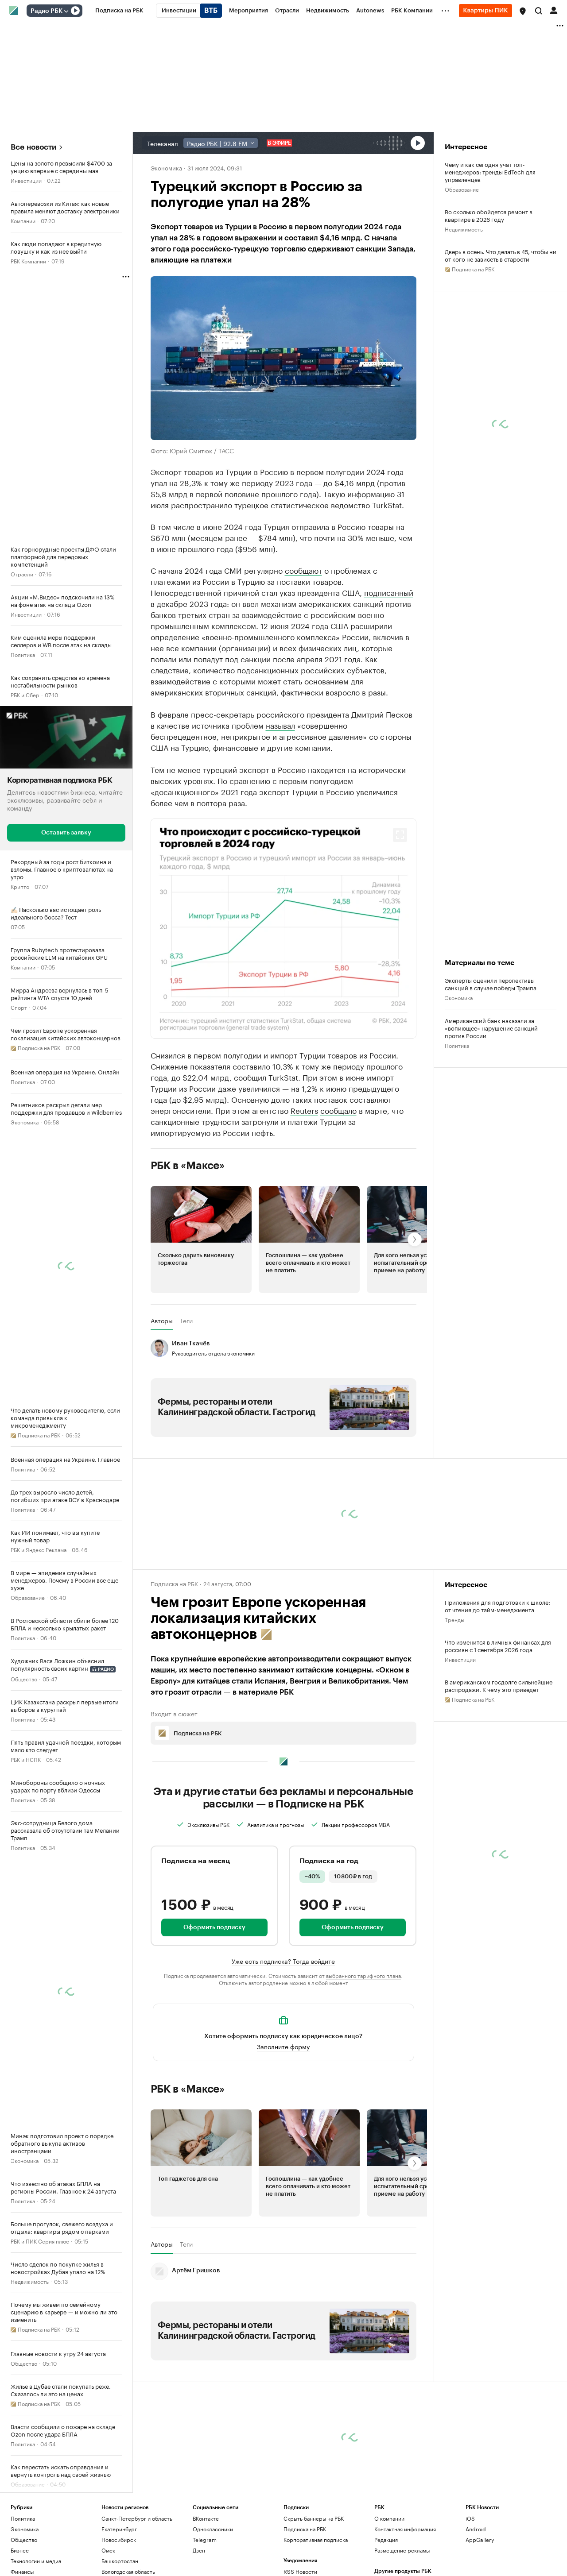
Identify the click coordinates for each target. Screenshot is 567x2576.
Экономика (25, 1122)
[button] (523, 11)
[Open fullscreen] (400, 918)
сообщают (303, 570)
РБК (156, 820)
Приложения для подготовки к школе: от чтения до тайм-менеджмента (497, 1688)
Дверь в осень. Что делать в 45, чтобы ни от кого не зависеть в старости (501, 255)
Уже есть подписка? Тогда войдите (283, 2043)
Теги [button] (186, 1403)
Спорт (19, 1007)
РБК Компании (28, 261)
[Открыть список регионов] (523, 11)
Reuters (304, 1193)
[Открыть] (66, 11)
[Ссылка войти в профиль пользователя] (554, 10)
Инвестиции (26, 180)
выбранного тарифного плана (363, 2058)
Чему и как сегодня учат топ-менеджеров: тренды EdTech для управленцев (490, 172)
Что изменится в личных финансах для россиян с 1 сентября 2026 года (498, 1728)
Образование (28, 1597)
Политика (23, 654)
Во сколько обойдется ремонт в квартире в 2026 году (489, 215)
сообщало (338, 1193)
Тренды (454, 1702)
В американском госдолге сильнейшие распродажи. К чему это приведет (499, 1768)
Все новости (33, 147)
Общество (24, 1678)
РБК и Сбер (25, 694)
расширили (371, 625)
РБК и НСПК (26, 1759)
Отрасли (22, 574)
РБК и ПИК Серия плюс (40, 2241)
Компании (23, 220)
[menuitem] (119, 11)
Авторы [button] (162, 1403)
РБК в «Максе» (188, 1248)
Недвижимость (30, 2281)
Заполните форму (283, 2129)
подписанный (389, 592)
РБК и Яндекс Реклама (39, 1549)
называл (280, 725)
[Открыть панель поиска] (539, 11)
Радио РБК (47, 11)
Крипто (20, 886)
